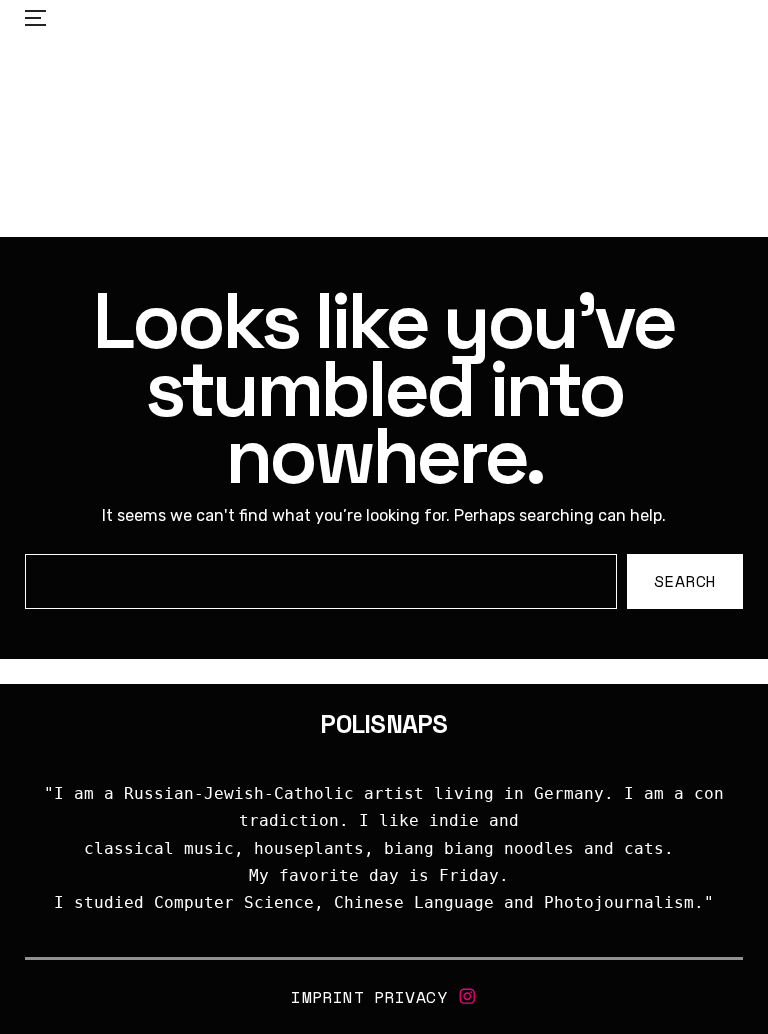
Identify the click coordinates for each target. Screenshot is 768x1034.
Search (685, 582)
